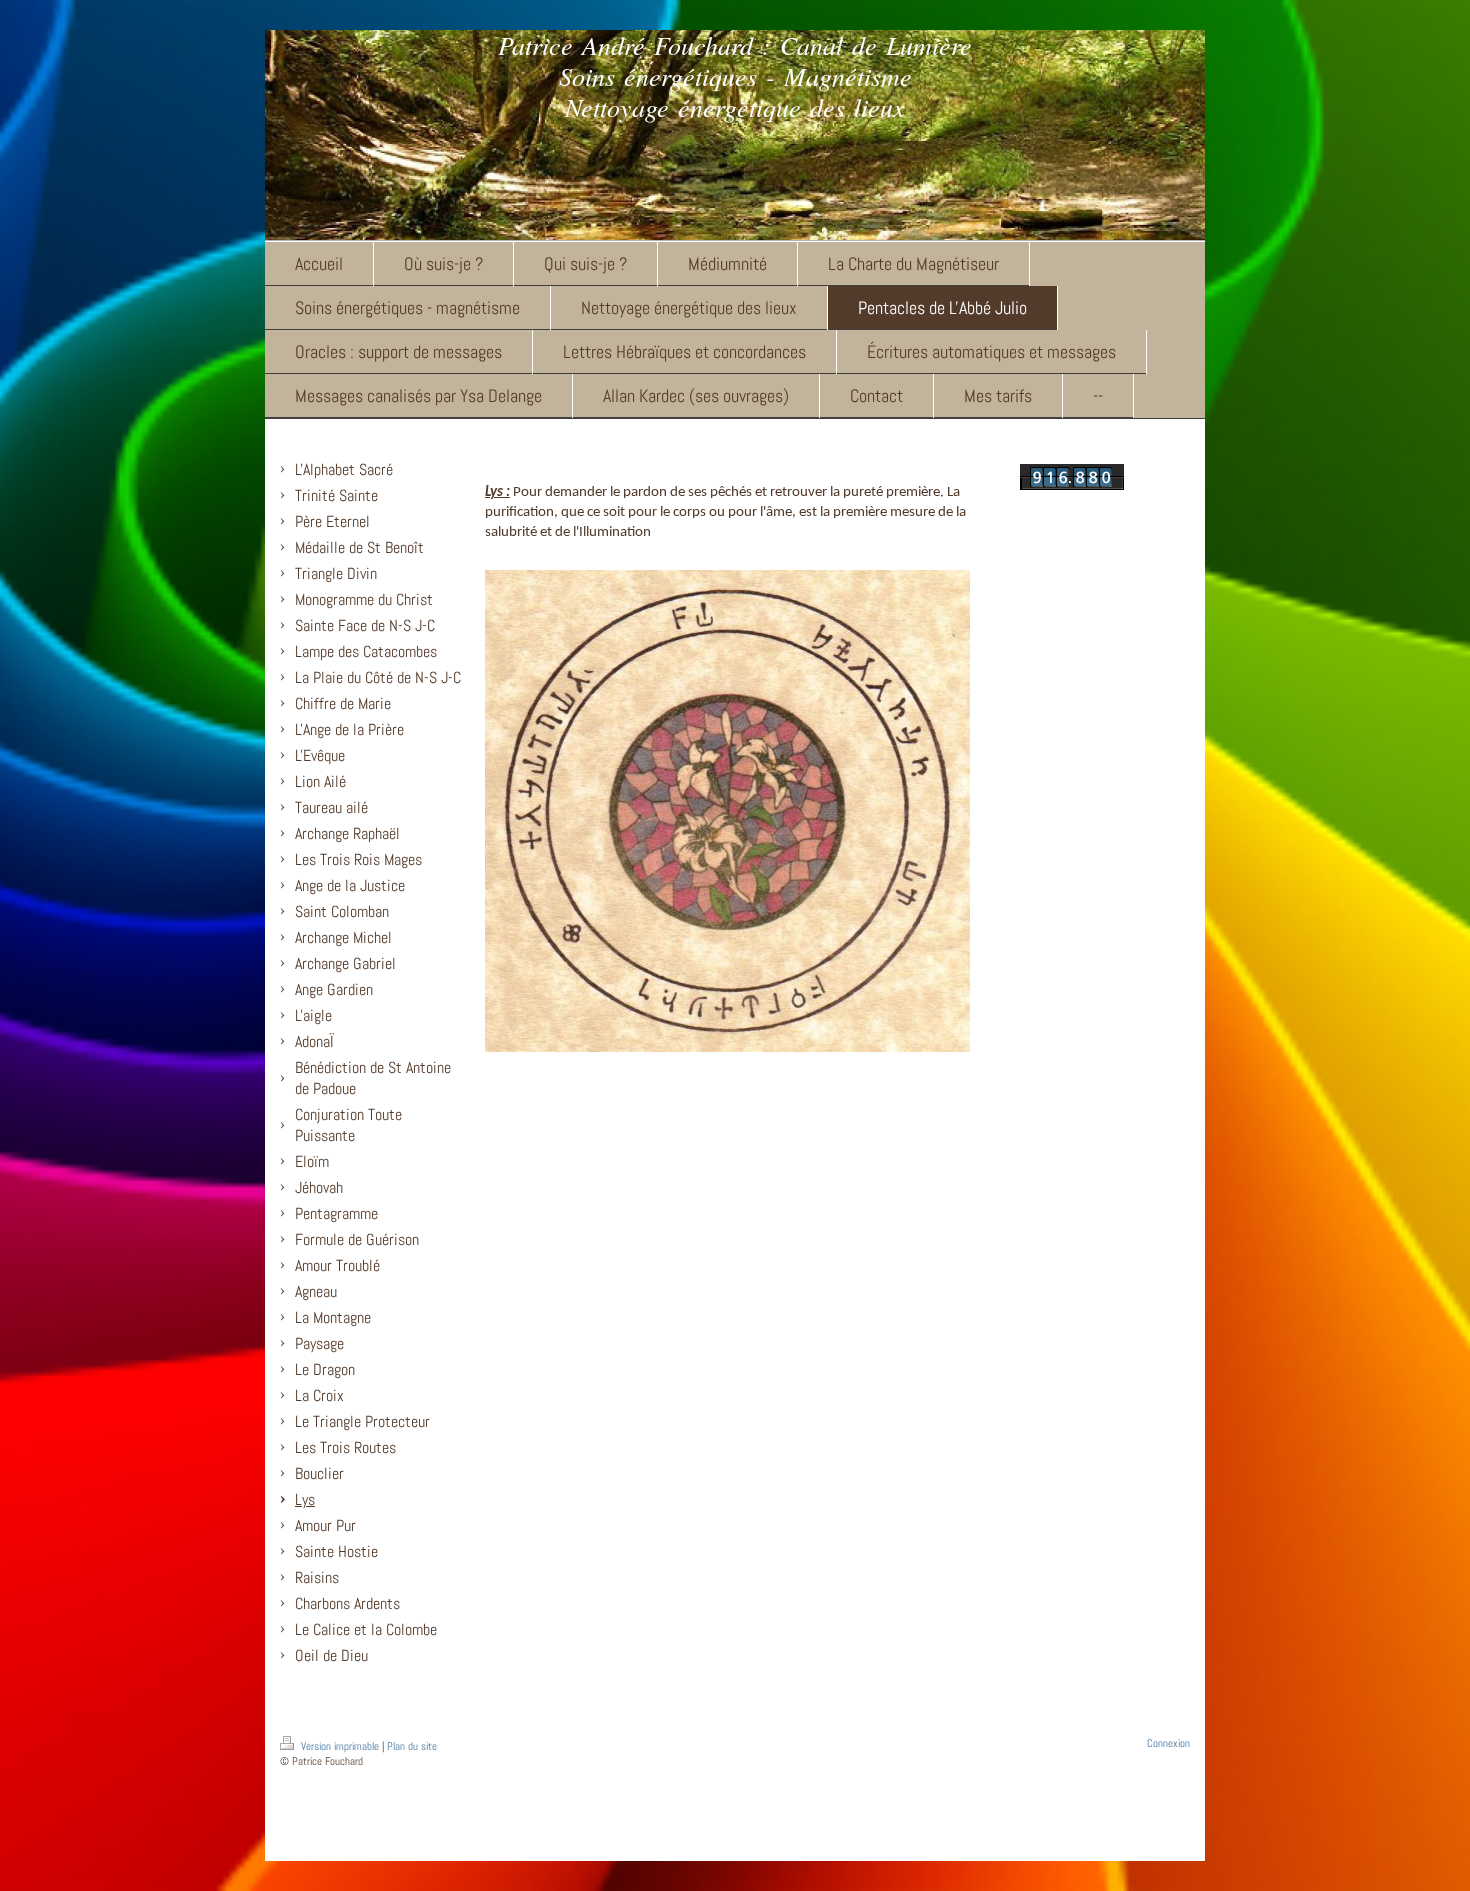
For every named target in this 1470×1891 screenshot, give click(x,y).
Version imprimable (340, 1746)
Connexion (1168, 1743)
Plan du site (412, 1746)
